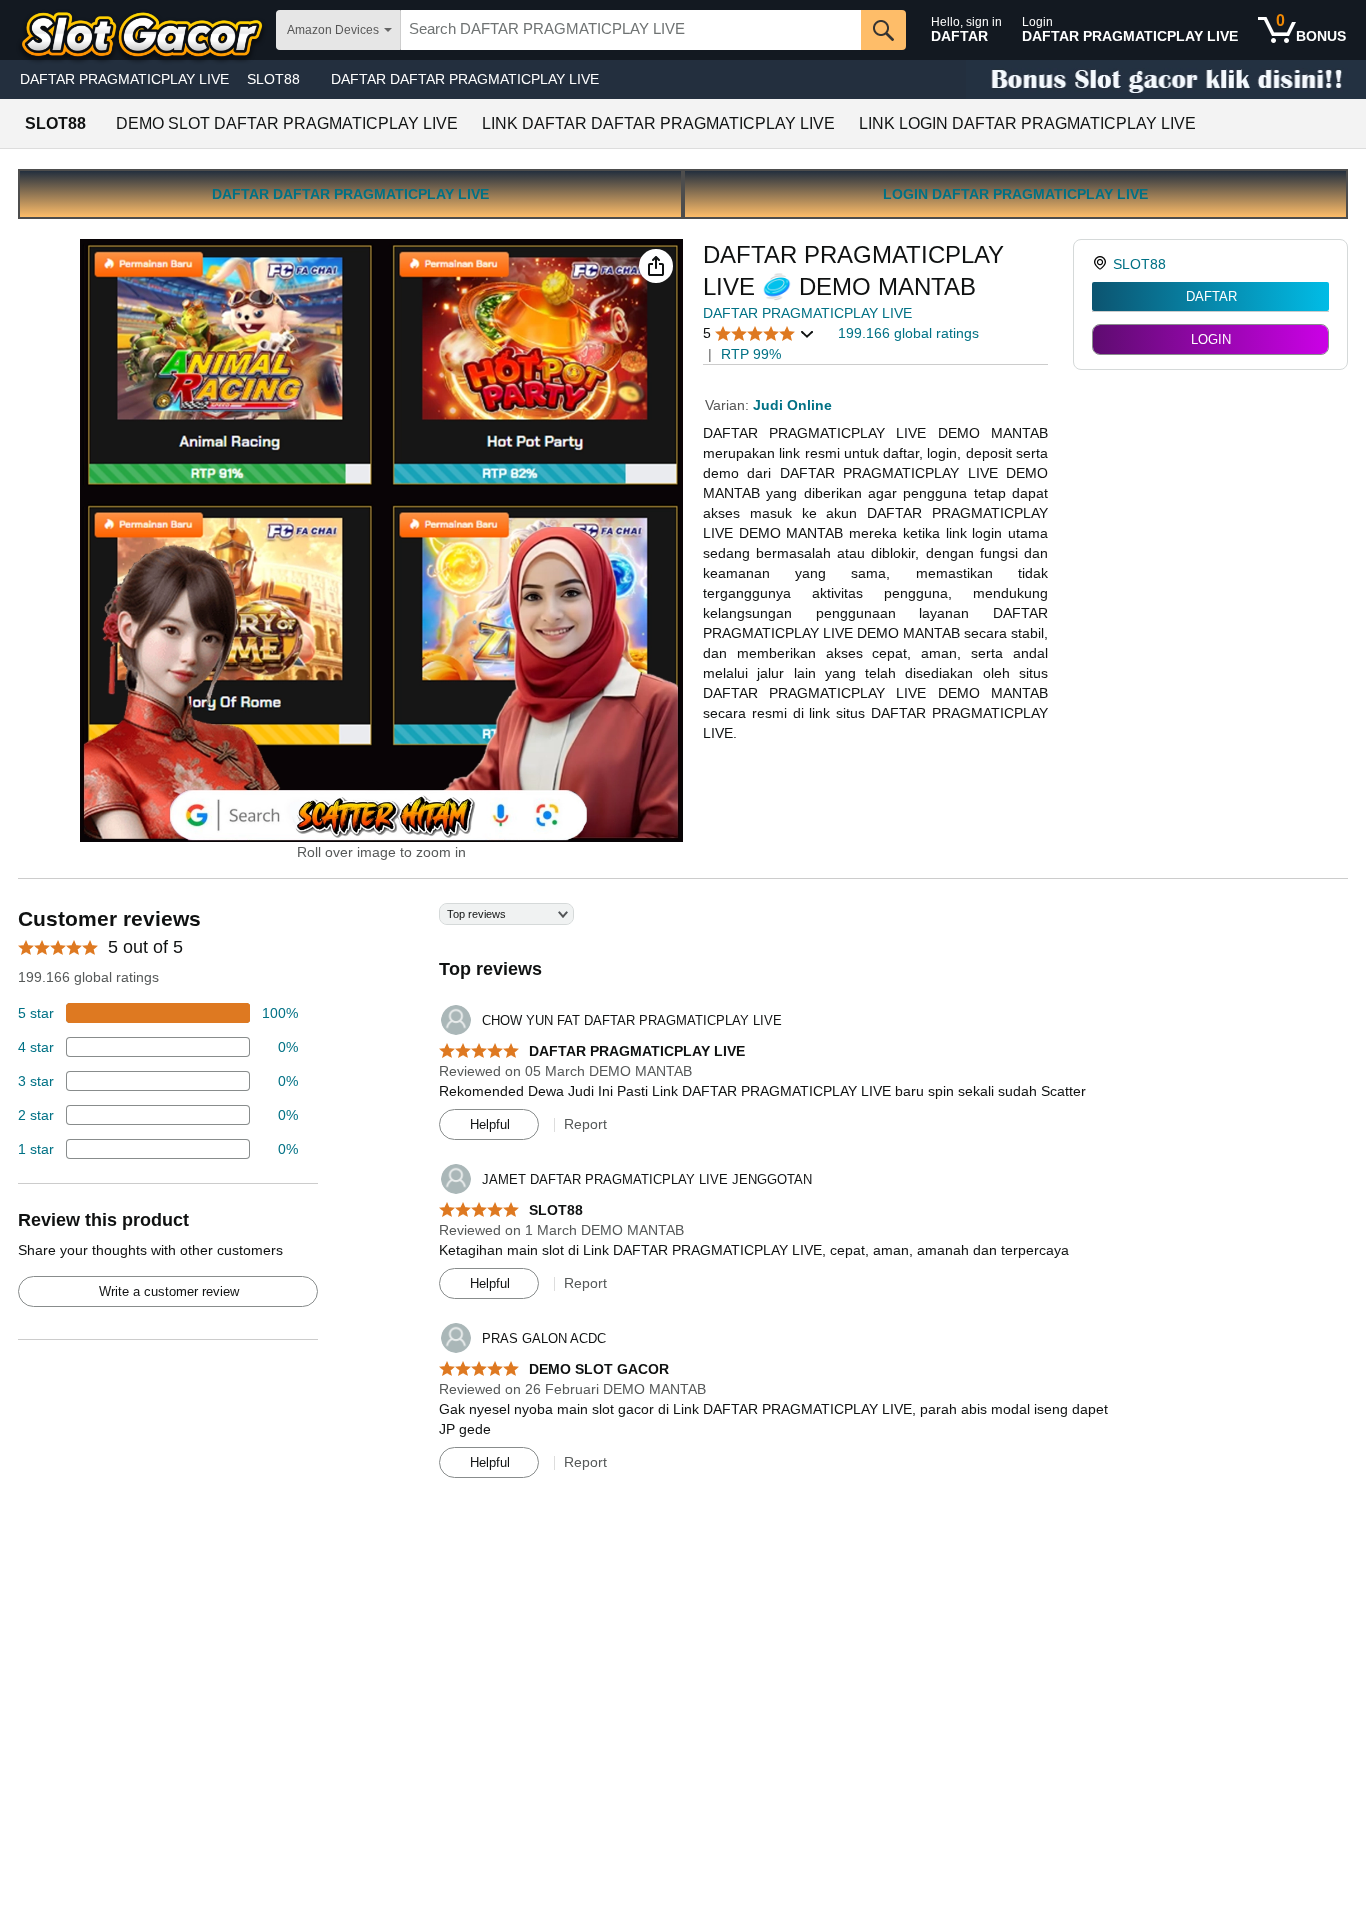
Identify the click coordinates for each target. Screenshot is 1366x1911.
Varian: (729, 405)
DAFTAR (1211, 296)
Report (585, 1124)
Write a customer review (169, 1291)
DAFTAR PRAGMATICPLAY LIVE (124, 79)
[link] (1102, 264)
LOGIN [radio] (1211, 339)
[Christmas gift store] (1166, 79)
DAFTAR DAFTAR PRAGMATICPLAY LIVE (465, 79)
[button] (656, 266)
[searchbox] (631, 30)
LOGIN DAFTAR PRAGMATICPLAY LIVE (1015, 194)
